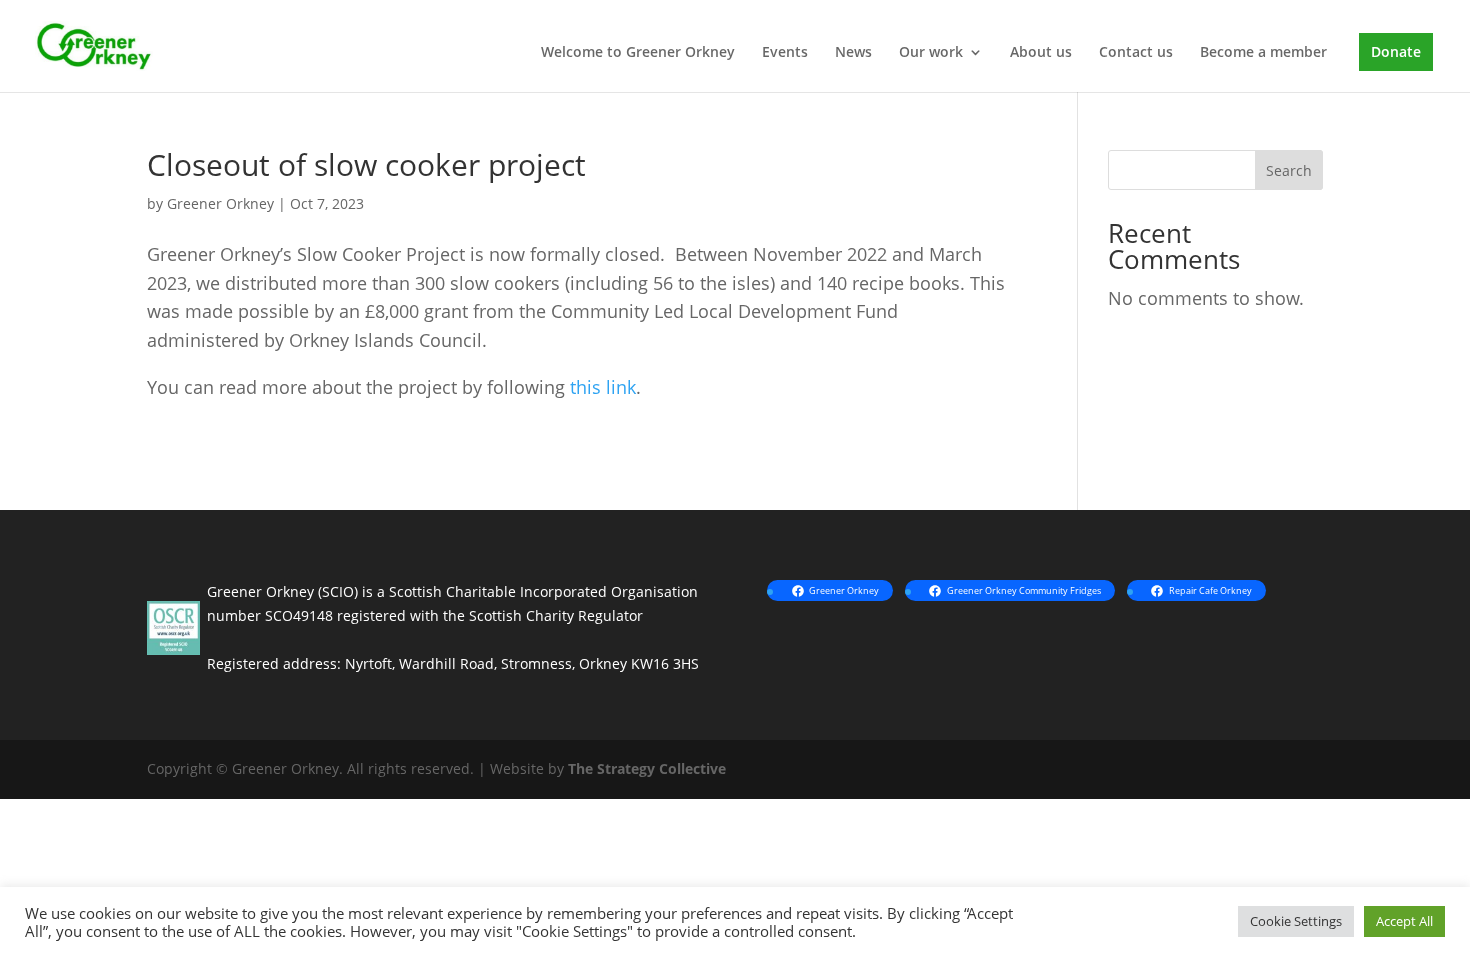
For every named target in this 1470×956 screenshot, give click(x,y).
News (853, 53)
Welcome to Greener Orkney (638, 53)
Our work (931, 53)
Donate (1396, 51)
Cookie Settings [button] (1296, 921)
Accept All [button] (1404, 921)
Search (1289, 170)
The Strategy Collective (647, 768)
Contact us (1136, 53)
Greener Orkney (220, 203)
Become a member (1263, 53)
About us (1041, 53)
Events (785, 53)
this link (603, 387)
